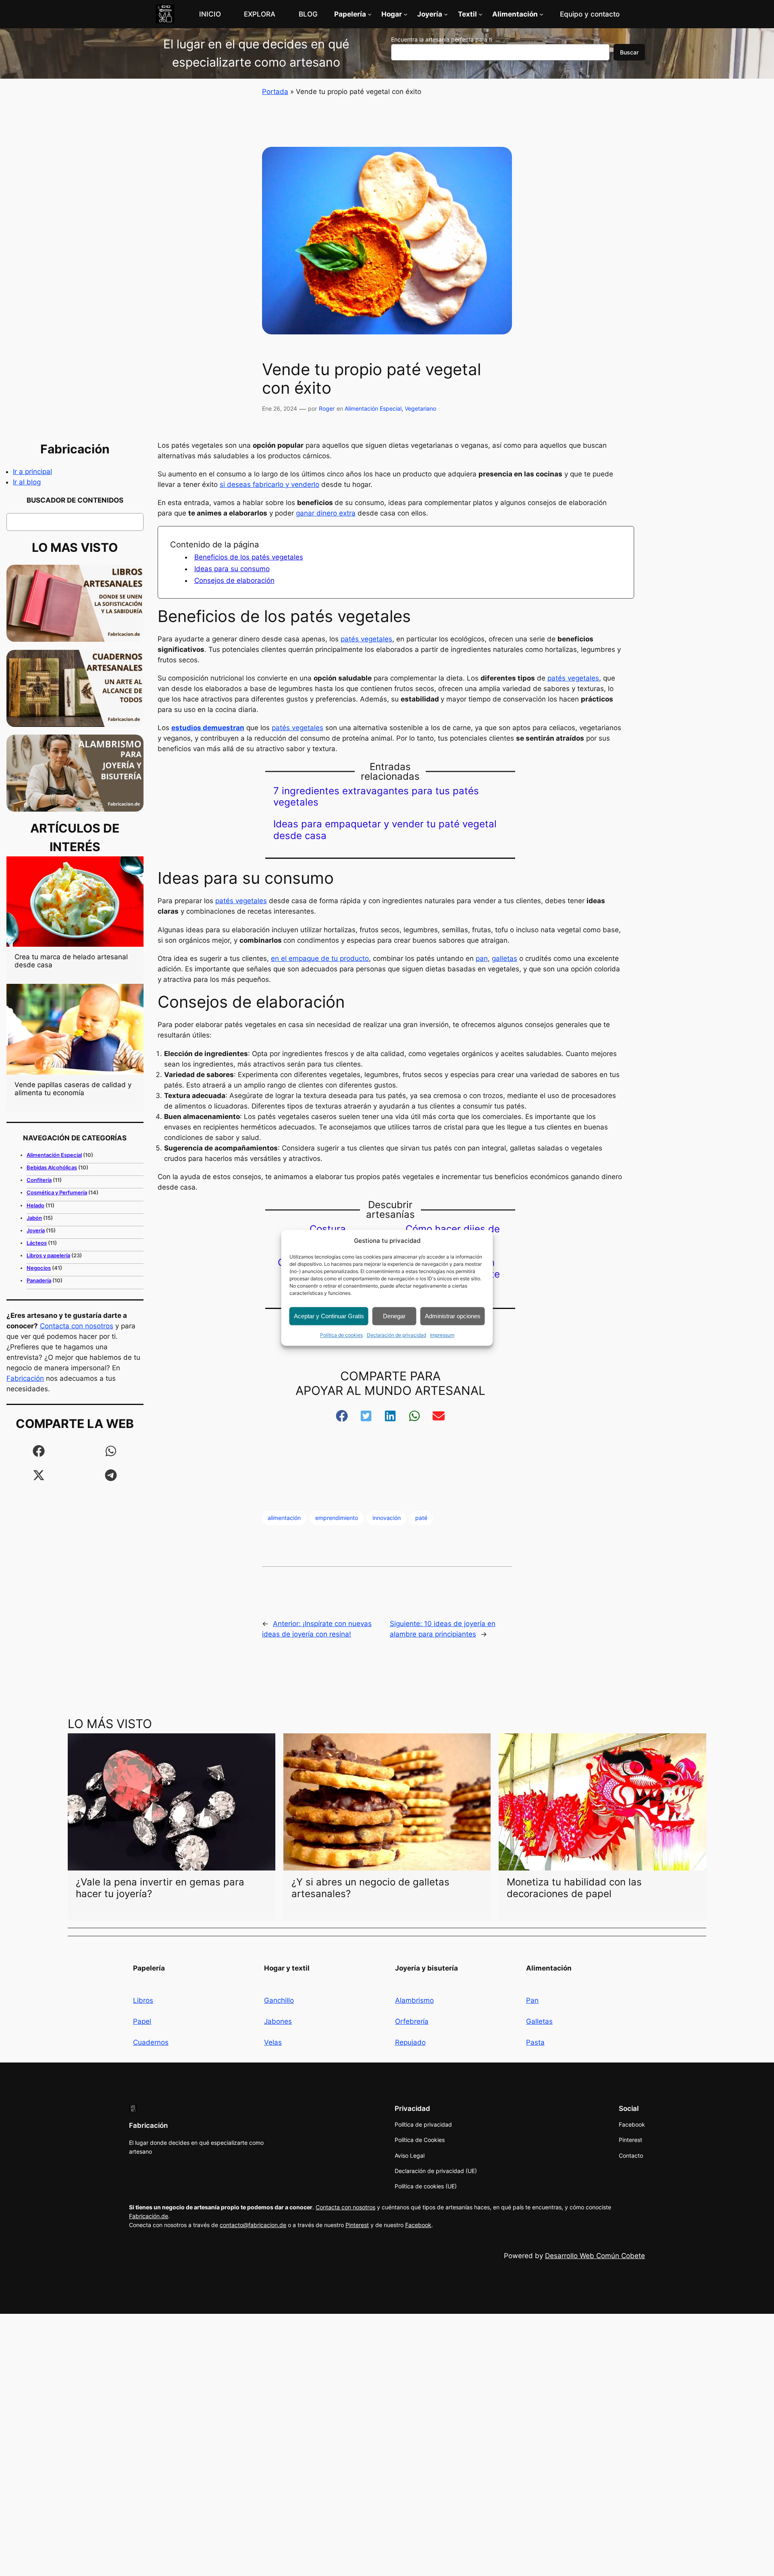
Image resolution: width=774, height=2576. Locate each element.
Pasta (535, 2042)
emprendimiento (337, 1518)
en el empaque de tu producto (320, 958)
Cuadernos (151, 2042)
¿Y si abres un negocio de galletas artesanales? (370, 1888)
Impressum (442, 1335)
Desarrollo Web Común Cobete (595, 2256)
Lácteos (37, 1243)
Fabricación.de (149, 2216)
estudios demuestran (208, 728)
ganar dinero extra (326, 513)
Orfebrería (412, 2021)
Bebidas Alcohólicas (52, 1167)
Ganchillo (279, 2000)
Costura (328, 1229)
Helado (35, 1205)
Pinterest (357, 2225)
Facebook (418, 2225)
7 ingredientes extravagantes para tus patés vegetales (376, 797)
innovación (387, 1518)
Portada (275, 92)
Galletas (539, 2021)
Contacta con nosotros (77, 1326)
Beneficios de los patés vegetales (249, 557)
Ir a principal (32, 472)
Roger (327, 408)
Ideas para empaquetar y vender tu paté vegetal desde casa (385, 830)
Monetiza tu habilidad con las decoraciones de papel (574, 1888)
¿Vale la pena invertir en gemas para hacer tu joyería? (160, 1888)
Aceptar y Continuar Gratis (329, 1316)
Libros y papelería (48, 1255)
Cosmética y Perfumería (57, 1192)
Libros (143, 2000)
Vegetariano (420, 408)
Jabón (34, 1218)
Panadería (39, 1280)
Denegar (394, 1316)
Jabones (278, 2021)
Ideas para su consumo (232, 569)
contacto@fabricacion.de (253, 2225)
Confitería (39, 1180)
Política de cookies (341, 1335)
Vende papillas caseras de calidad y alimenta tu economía (73, 1089)
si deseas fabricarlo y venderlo (269, 484)
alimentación (284, 1518)
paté (421, 1518)
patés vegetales (366, 639)
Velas (273, 2042)
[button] (39, 1451)
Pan (532, 2000)
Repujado (410, 2042)
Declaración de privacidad (396, 1335)
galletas (505, 958)
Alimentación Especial (373, 408)
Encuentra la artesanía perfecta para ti (442, 39)
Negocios (39, 1268)
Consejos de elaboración (234, 580)
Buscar (629, 52)
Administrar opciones (453, 1316)
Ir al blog (27, 482)
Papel (142, 2021)
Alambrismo (414, 2000)
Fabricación (25, 1378)
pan (482, 958)
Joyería (36, 1230)
